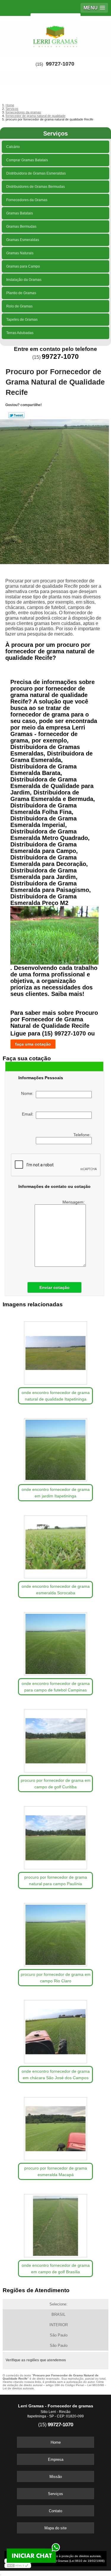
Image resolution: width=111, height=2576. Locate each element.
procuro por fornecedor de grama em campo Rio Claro (56, 1978)
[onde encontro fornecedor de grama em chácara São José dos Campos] (55, 2030)
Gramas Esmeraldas (23, 240)
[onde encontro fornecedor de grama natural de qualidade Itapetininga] (55, 1351)
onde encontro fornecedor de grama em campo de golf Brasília (56, 2269)
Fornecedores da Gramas (27, 200)
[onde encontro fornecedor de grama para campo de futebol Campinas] (55, 1642)
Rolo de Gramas (19, 306)
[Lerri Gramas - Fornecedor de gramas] (55, 34)
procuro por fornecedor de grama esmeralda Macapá (56, 2171)
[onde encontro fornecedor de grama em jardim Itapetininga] (55, 1448)
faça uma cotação (33, 1044)
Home (56, 2442)
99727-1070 (60, 64)
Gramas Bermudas (21, 227)
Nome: (28, 1093)
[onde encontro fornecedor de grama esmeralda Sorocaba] (55, 1545)
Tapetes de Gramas (22, 320)
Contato (55, 2511)
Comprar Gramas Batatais (27, 160)
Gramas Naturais (20, 253)
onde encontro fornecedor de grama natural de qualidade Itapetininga (56, 1396)
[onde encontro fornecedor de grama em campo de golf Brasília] (55, 2224)
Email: (29, 1114)
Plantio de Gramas (21, 293)
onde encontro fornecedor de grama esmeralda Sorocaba (56, 1590)
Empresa (56, 2459)
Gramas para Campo (23, 266)
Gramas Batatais (20, 213)
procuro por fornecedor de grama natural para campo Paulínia (56, 1880)
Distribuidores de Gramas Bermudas (36, 187)
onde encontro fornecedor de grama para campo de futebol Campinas (56, 1687)
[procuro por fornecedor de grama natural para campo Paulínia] (55, 1836)
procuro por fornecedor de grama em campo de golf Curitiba (56, 1784)
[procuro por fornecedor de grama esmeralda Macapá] (55, 2127)
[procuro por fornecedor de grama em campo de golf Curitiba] (55, 1739)
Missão (56, 2477)
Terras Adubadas (20, 333)
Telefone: (83, 1135)
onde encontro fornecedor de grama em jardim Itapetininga (56, 1493)
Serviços (55, 133)
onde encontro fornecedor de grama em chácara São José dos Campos (56, 2075)
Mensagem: (74, 1202)
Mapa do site (55, 2528)
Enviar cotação (54, 1287)
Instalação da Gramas (24, 280)
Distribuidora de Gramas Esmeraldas (36, 173)
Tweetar (16, 415)
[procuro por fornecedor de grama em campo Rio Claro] (55, 1933)
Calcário (13, 147)
